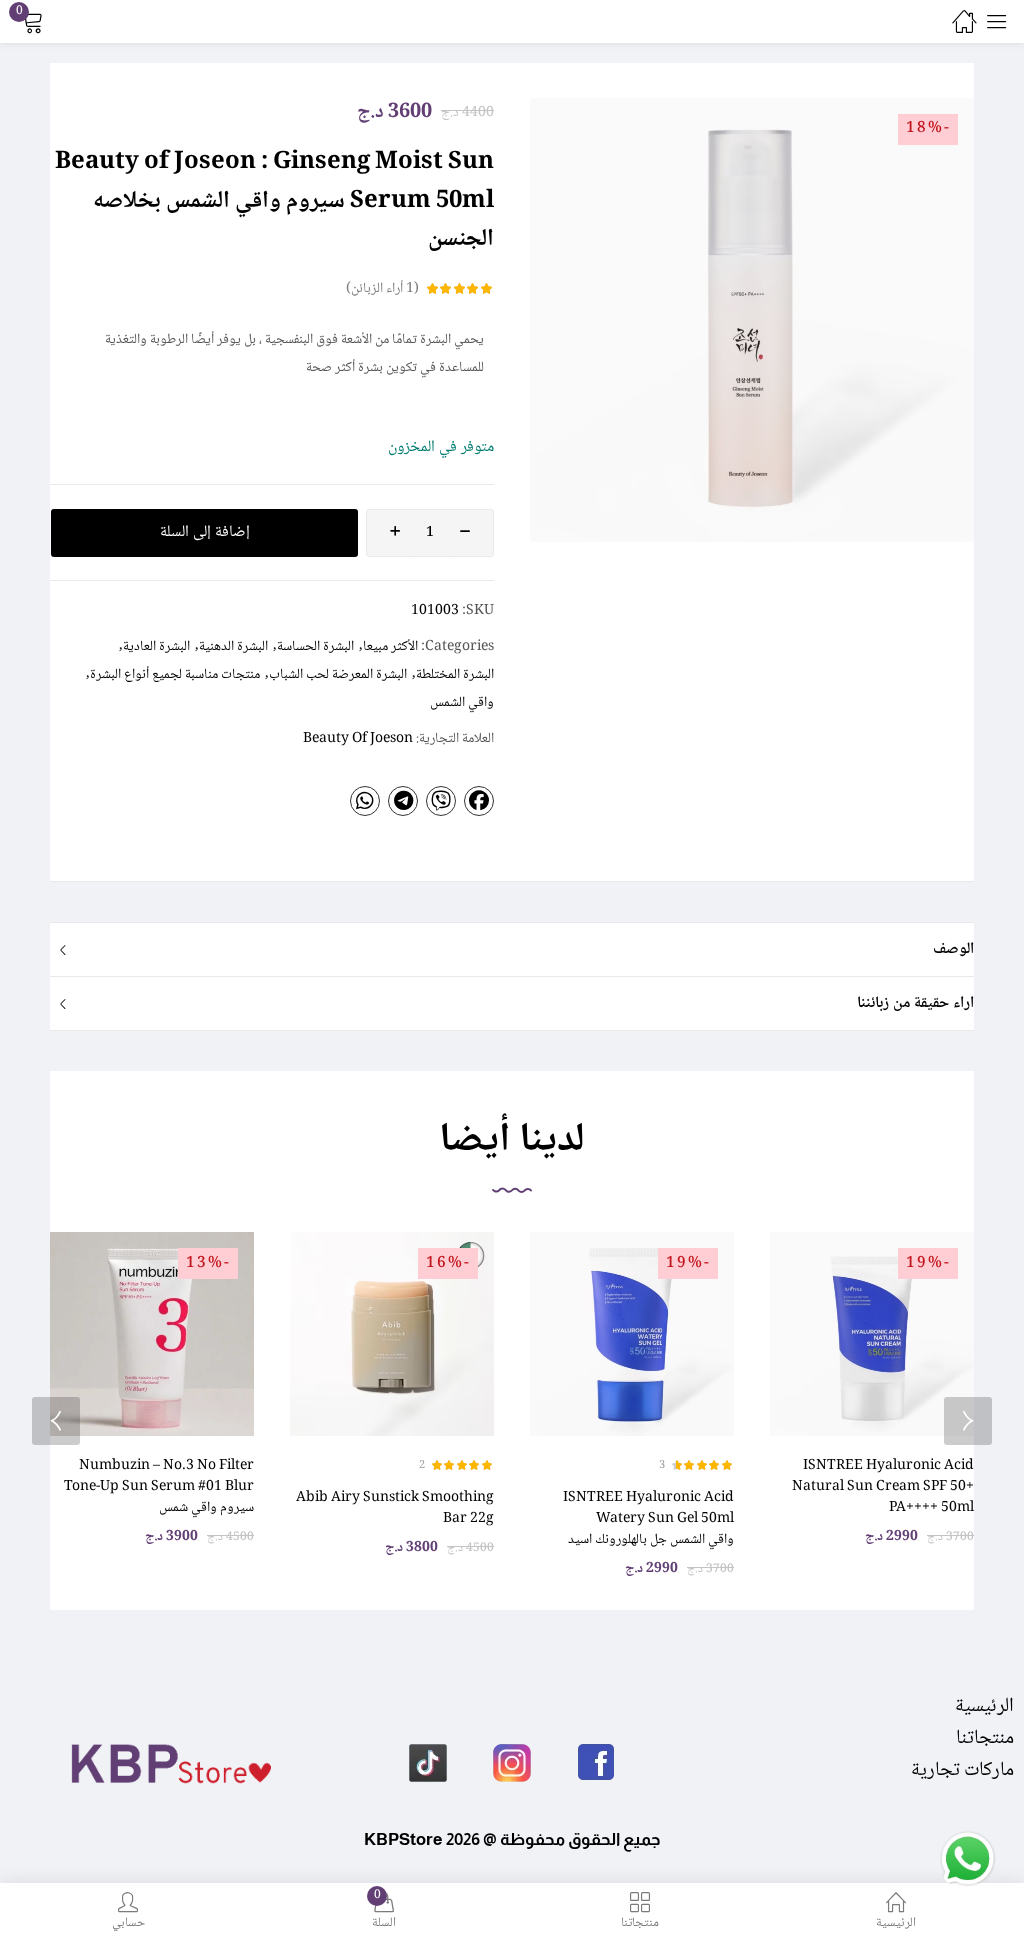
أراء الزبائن (382, 289)
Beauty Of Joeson (358, 739)
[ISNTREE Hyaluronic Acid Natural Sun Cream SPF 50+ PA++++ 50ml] (872, 1334)
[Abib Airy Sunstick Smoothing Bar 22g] (392, 1334)
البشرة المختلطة (455, 675)
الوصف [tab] (953, 949)
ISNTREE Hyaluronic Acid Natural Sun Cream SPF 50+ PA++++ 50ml (883, 1487)
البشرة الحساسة (315, 647)
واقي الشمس (462, 703)
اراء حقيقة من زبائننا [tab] (915, 1003)
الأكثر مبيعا (390, 647)
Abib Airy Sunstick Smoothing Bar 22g (395, 1508)
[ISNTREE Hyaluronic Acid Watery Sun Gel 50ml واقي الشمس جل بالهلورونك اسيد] (632, 1334)
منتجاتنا (985, 1739)
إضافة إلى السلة (205, 532)
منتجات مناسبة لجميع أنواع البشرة (175, 675)
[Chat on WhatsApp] (966, 1860)
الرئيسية (984, 1707)
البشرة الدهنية (233, 647)
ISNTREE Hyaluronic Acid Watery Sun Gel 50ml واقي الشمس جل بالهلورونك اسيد (648, 1519)
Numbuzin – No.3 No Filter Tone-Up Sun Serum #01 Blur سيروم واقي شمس (159, 1487)
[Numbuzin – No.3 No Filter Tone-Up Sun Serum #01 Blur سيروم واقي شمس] (152, 1334)
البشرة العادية (156, 647)
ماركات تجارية (962, 1771)
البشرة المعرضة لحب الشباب (338, 675)
